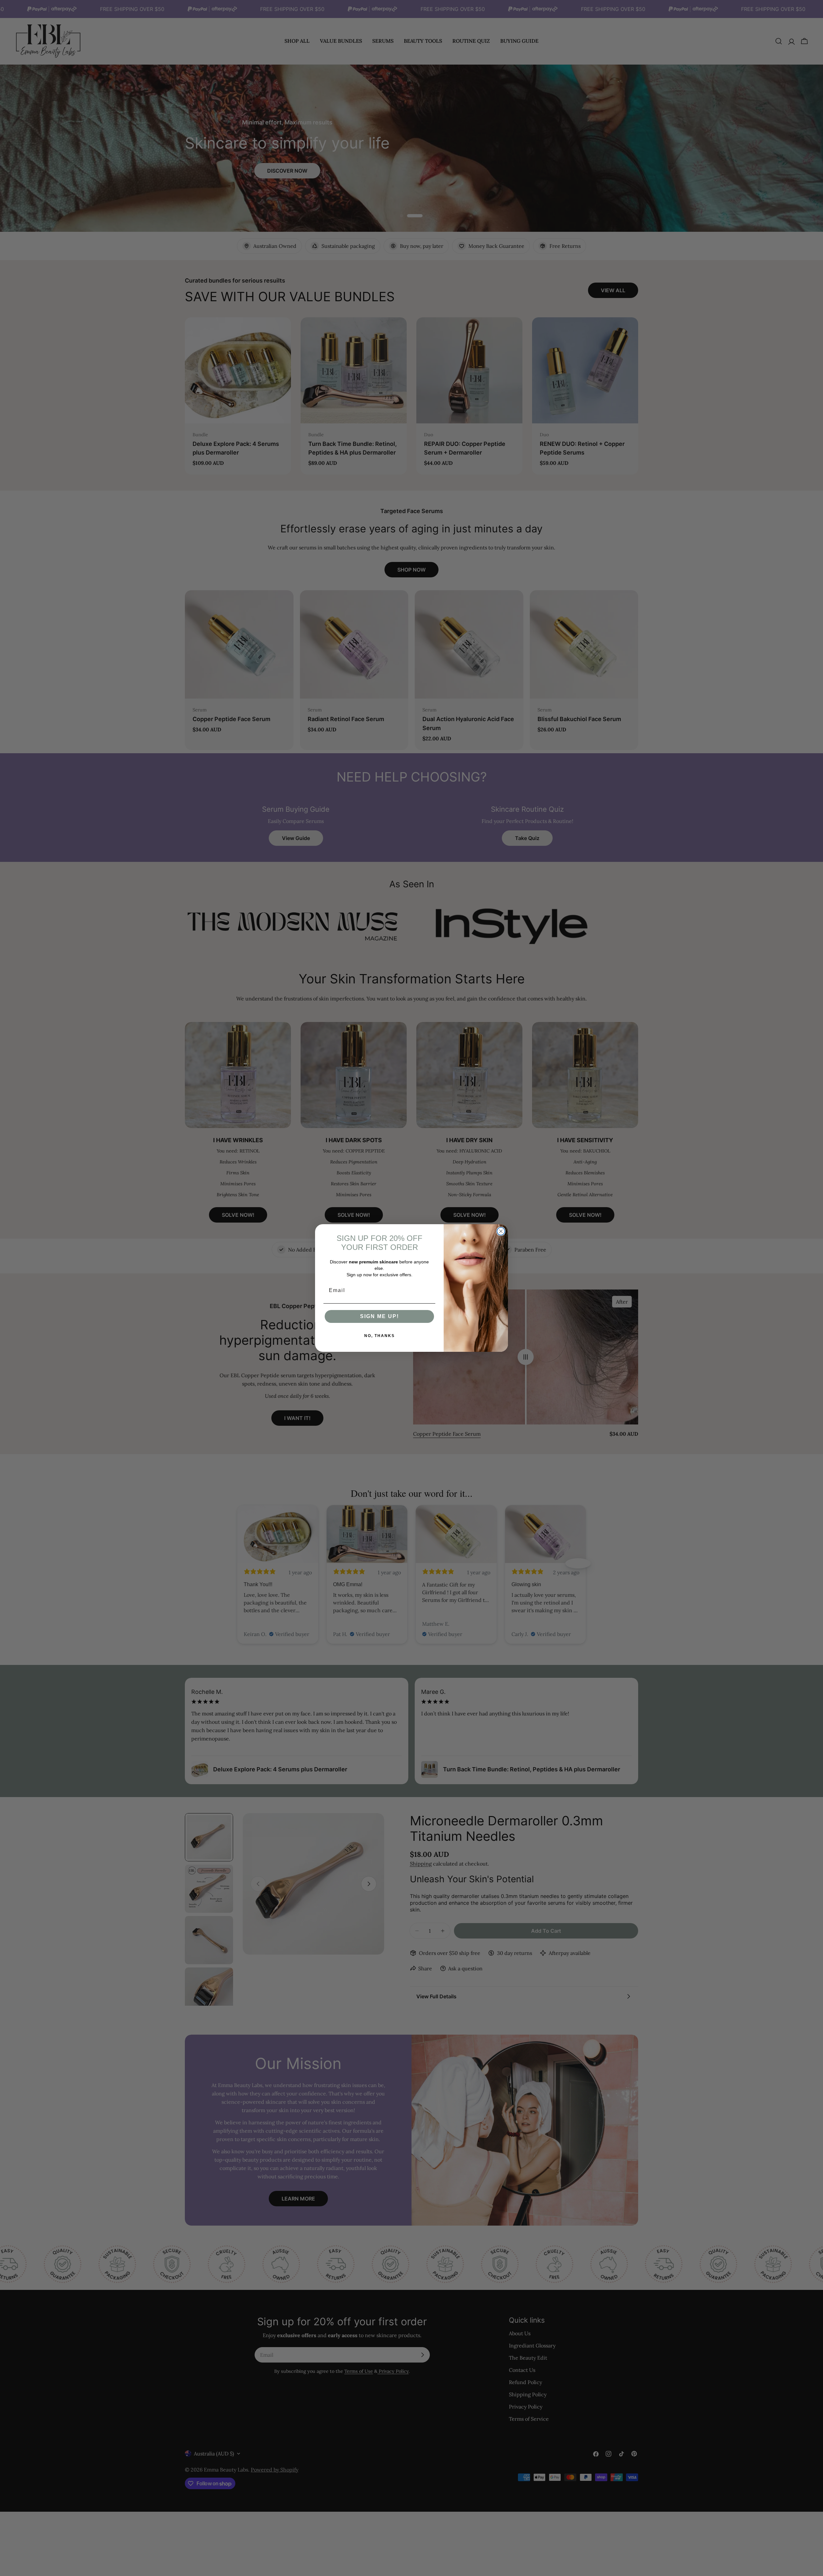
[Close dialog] (501, 1231)
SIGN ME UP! (380, 1316)
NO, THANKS (380, 1336)
